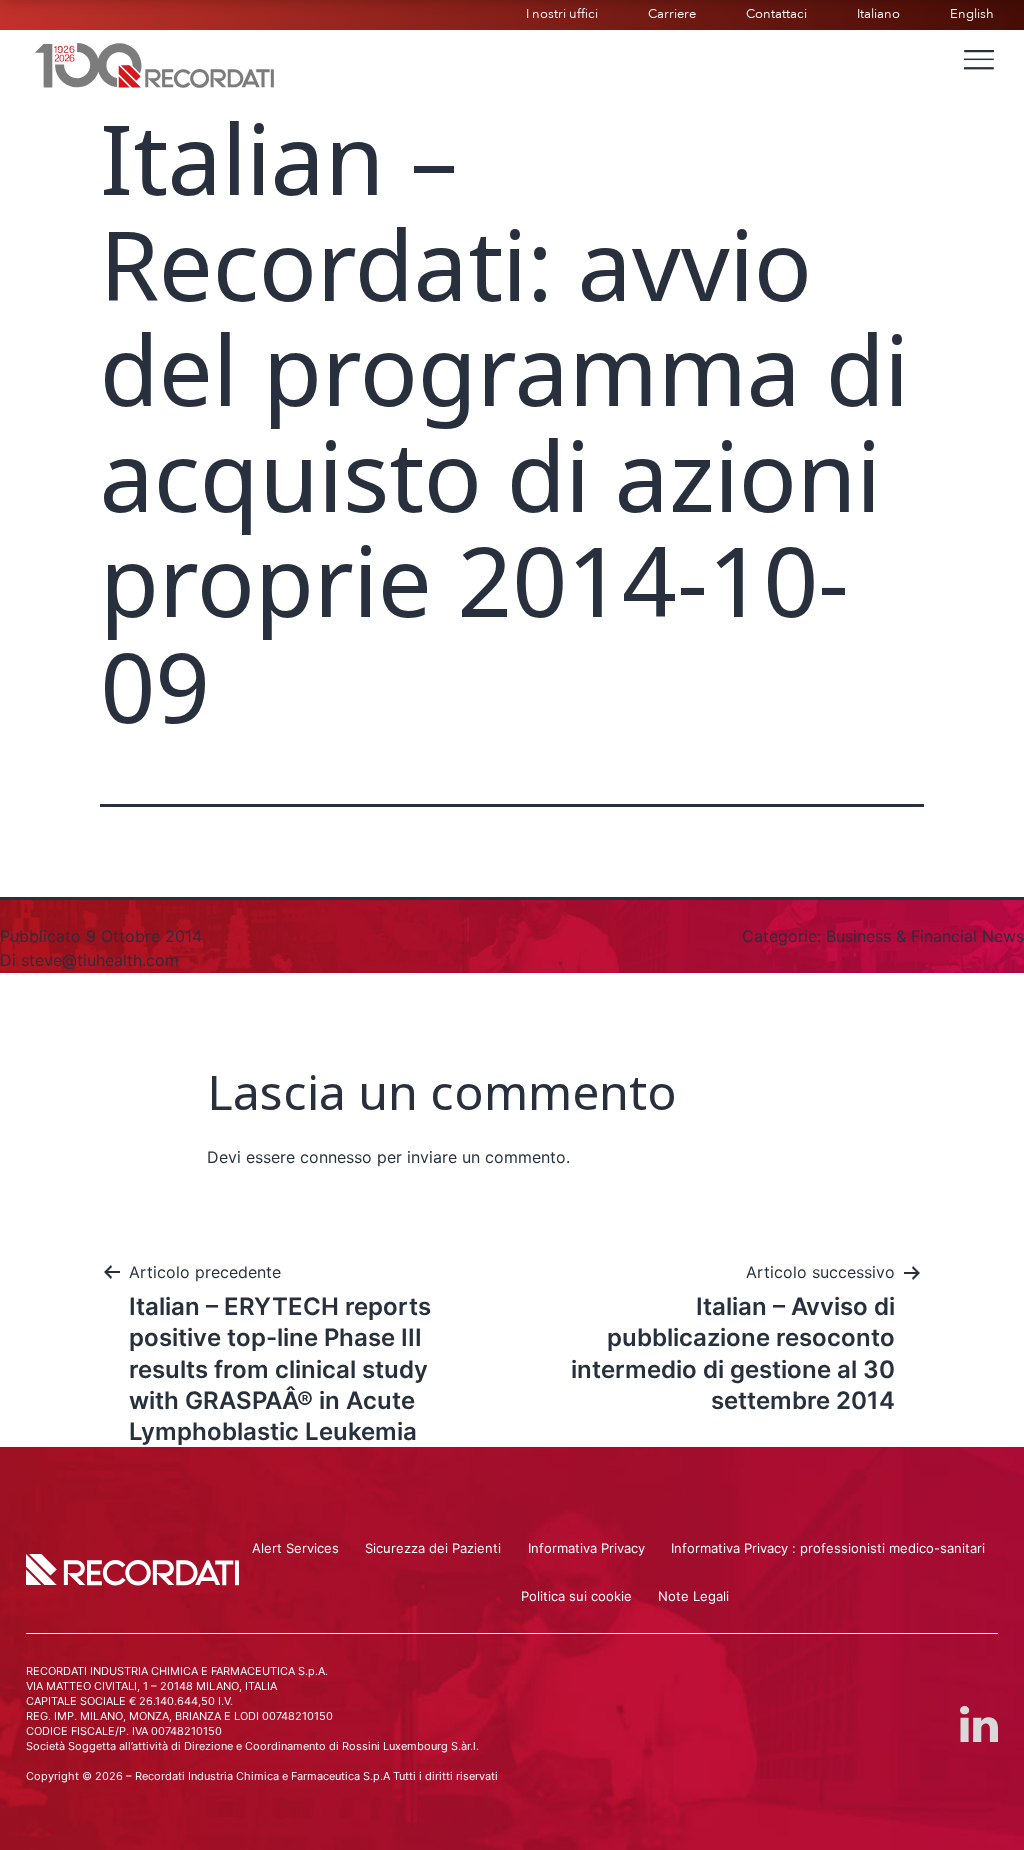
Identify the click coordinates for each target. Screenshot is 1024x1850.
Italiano (878, 14)
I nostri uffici (562, 14)
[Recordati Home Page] (155, 63)
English (972, 14)
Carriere (672, 14)
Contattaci (776, 14)
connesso (336, 1157)
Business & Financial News (925, 936)
